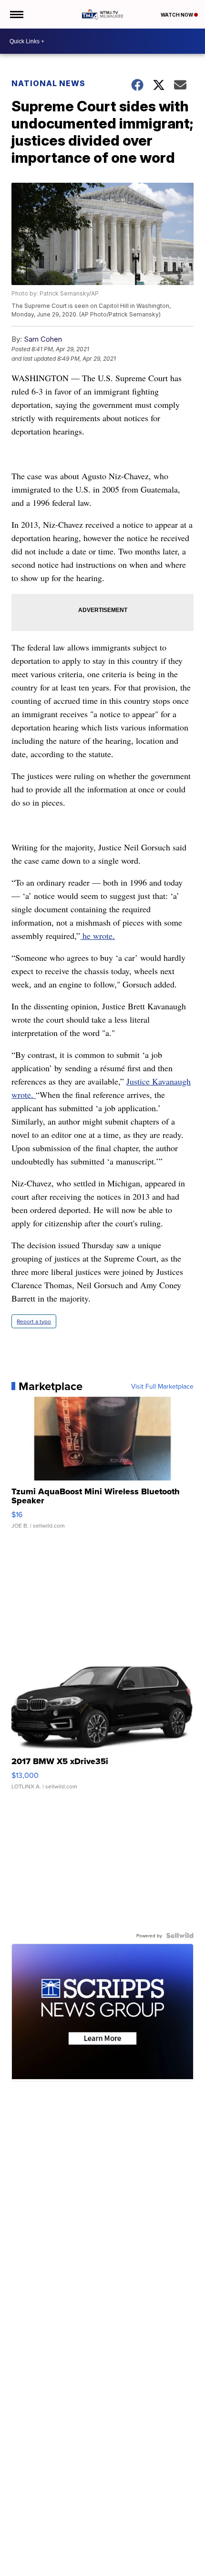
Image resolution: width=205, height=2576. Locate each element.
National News (48, 83)
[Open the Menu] (16, 14)
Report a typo (34, 1321)
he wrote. (97, 936)
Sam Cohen (43, 339)
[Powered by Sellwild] (180, 1935)
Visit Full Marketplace (162, 1386)
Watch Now (177, 15)
